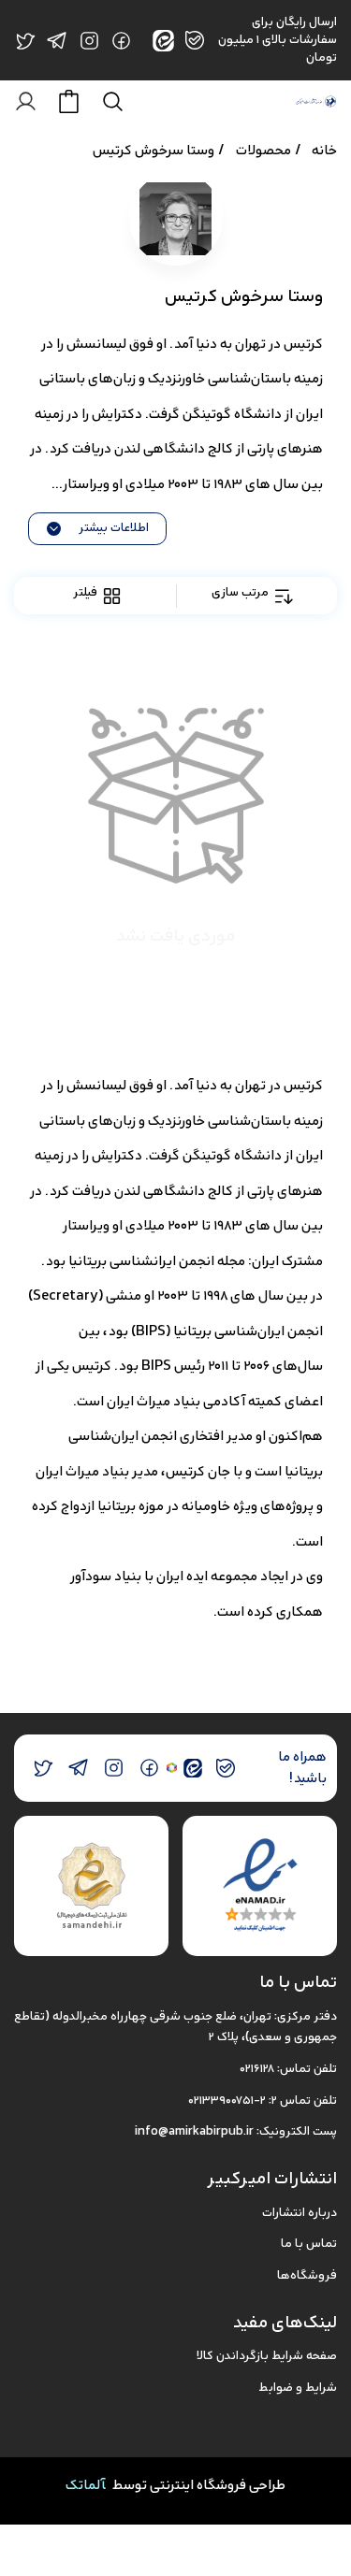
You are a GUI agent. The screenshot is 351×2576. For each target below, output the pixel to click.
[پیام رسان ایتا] (193, 1768)
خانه (324, 150)
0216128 (257, 2069)
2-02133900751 (227, 2101)
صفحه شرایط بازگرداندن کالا (267, 2356)
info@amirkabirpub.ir (194, 2131)
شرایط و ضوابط (298, 2388)
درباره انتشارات (300, 2213)
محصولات (263, 150)
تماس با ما (309, 2244)
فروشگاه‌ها (307, 2275)
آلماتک (86, 2485)
